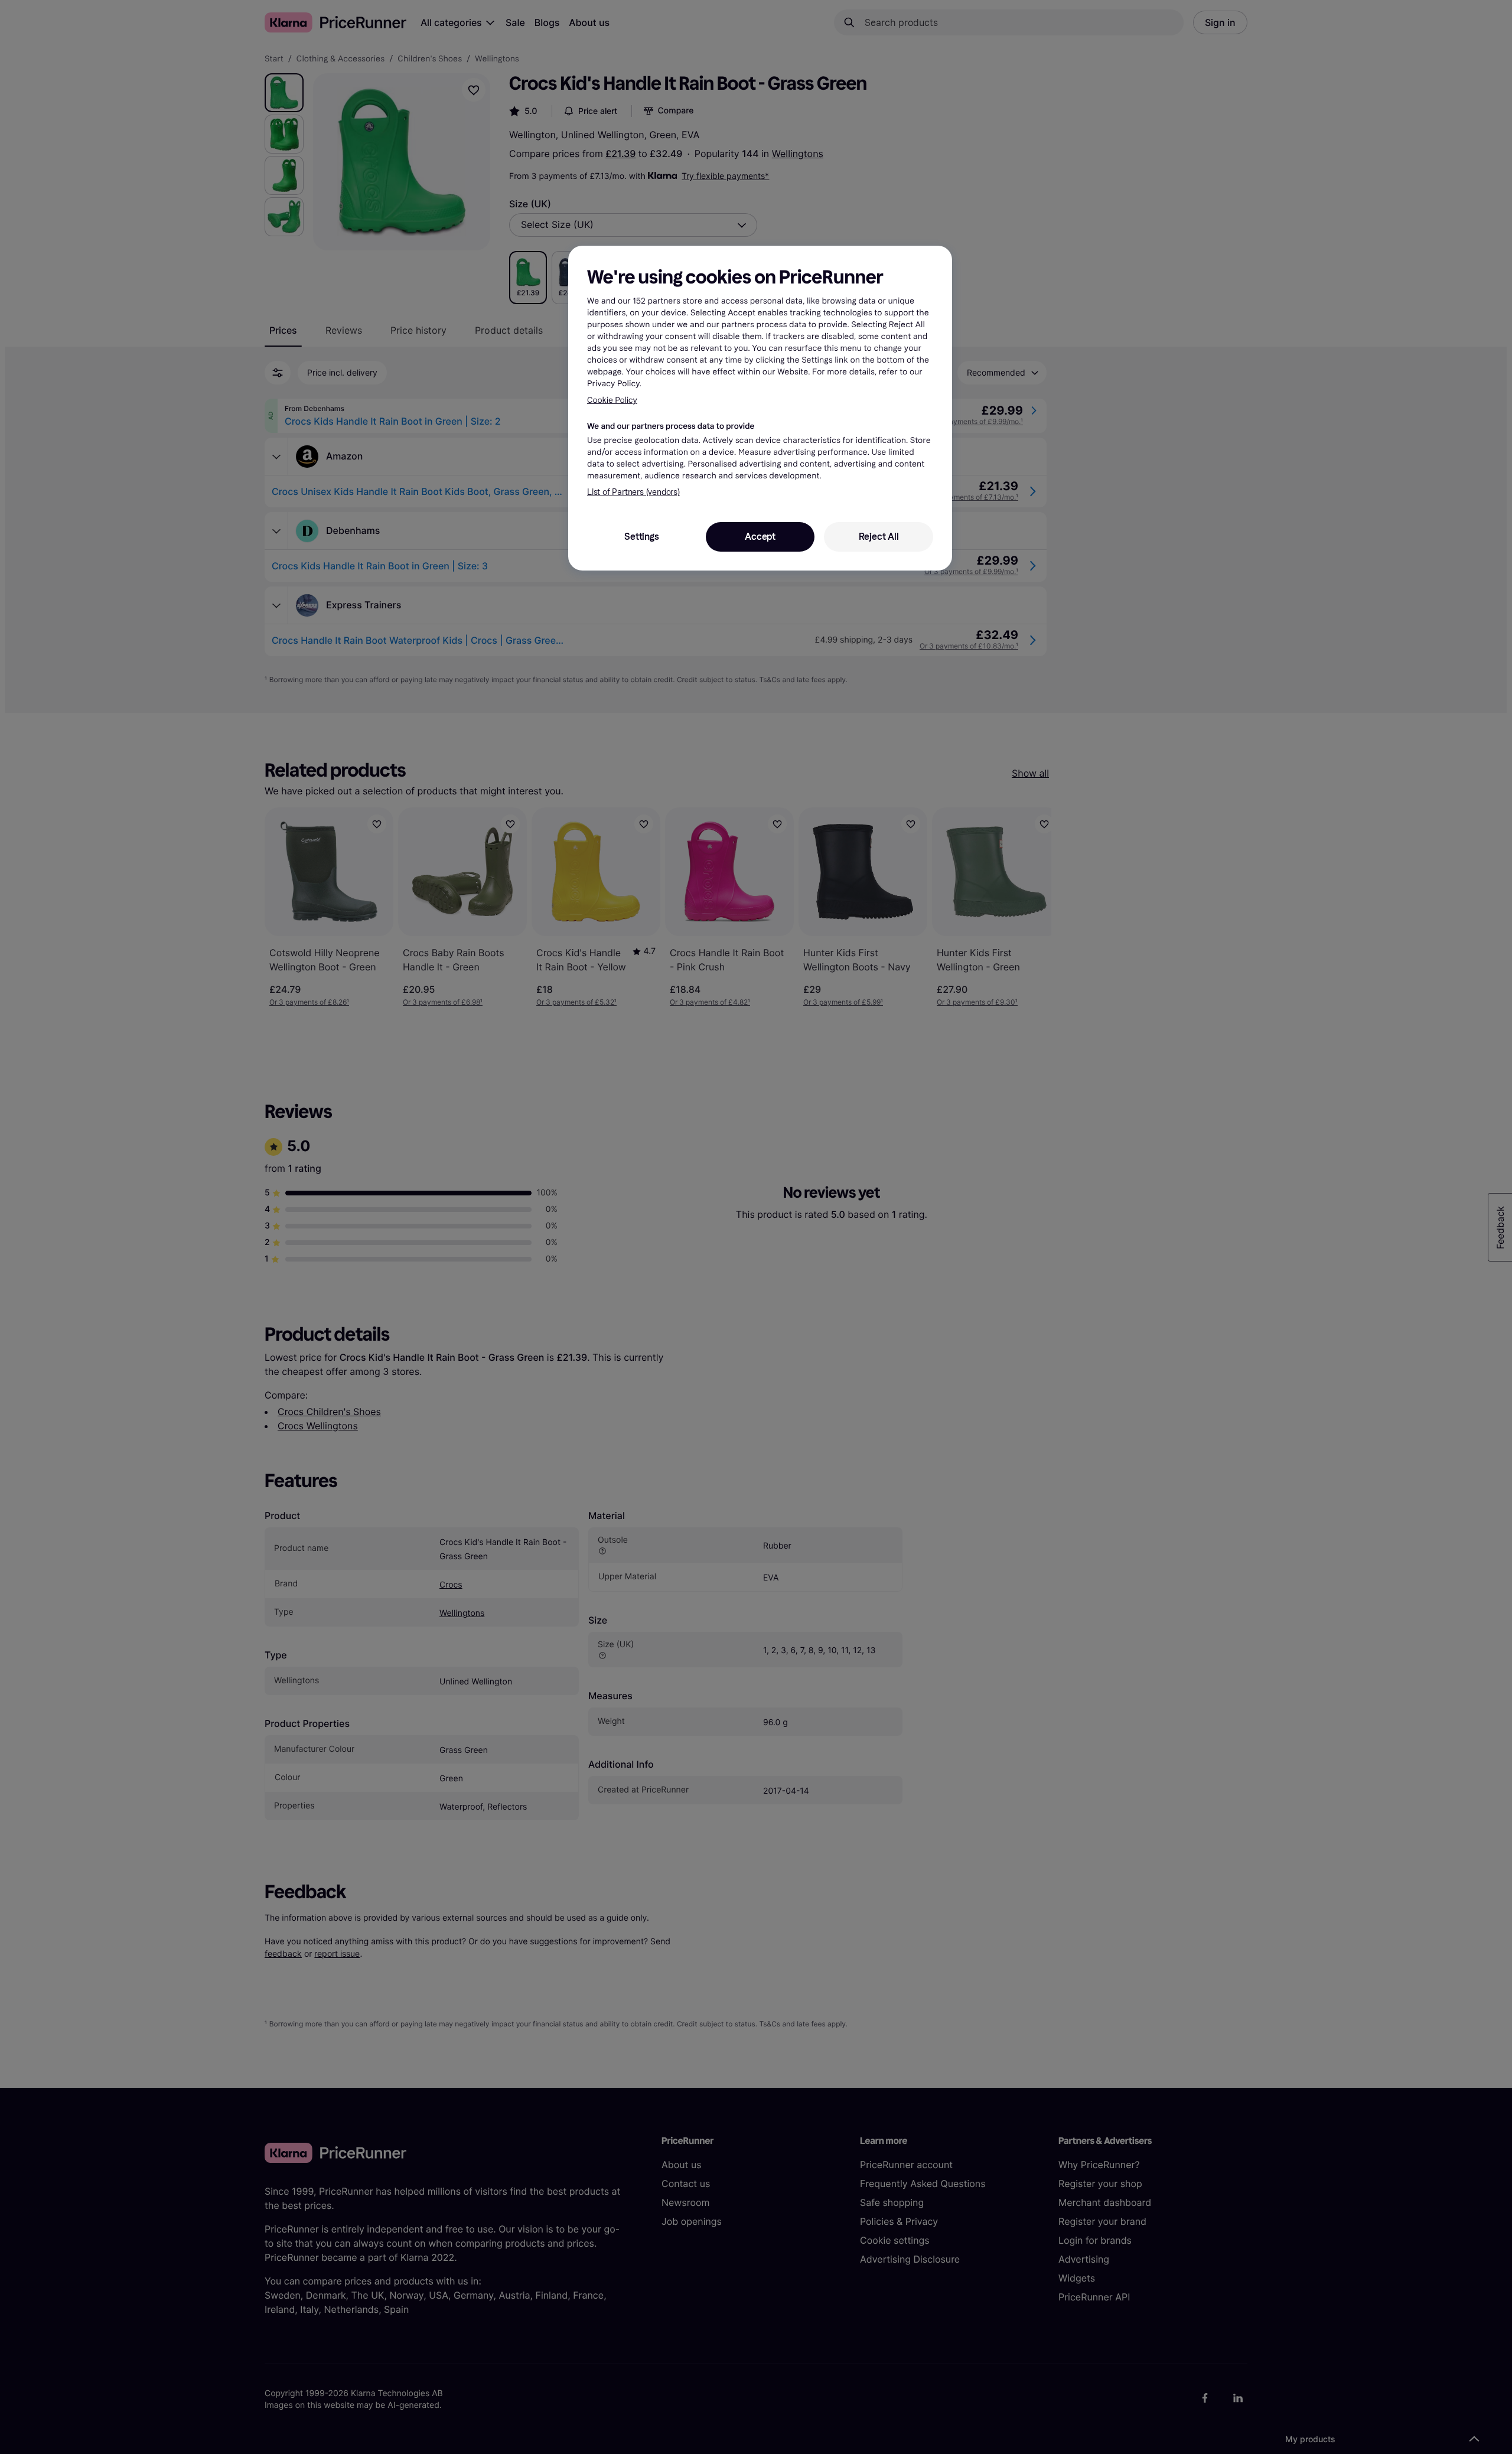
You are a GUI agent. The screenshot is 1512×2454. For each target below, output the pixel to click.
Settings (641, 537)
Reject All (879, 537)
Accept (760, 537)
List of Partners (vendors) (633, 492)
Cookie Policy (612, 400)
